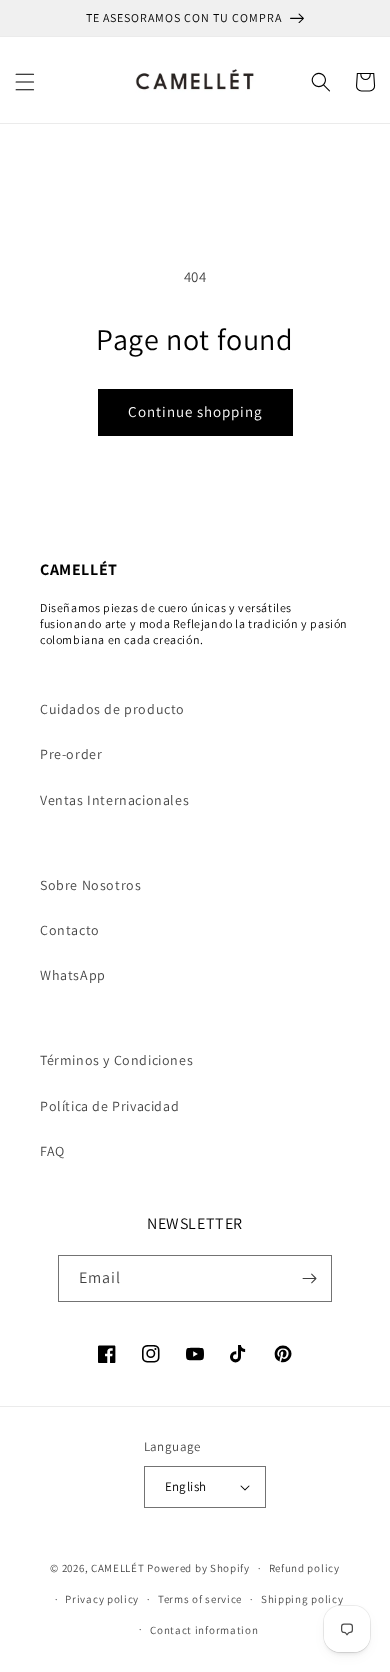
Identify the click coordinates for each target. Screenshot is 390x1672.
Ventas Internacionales (114, 800)
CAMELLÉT (118, 1568)
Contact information (204, 1630)
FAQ (52, 1151)
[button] (25, 82)
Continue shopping (195, 411)
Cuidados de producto (112, 709)
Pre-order (71, 754)
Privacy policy (102, 1599)
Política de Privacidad (109, 1106)
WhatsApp (73, 975)
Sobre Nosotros (90, 885)
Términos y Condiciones (116, 1060)
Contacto (70, 930)
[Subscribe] (309, 1278)
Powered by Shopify (198, 1568)
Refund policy (304, 1568)
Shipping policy (302, 1599)
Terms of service (200, 1599)
